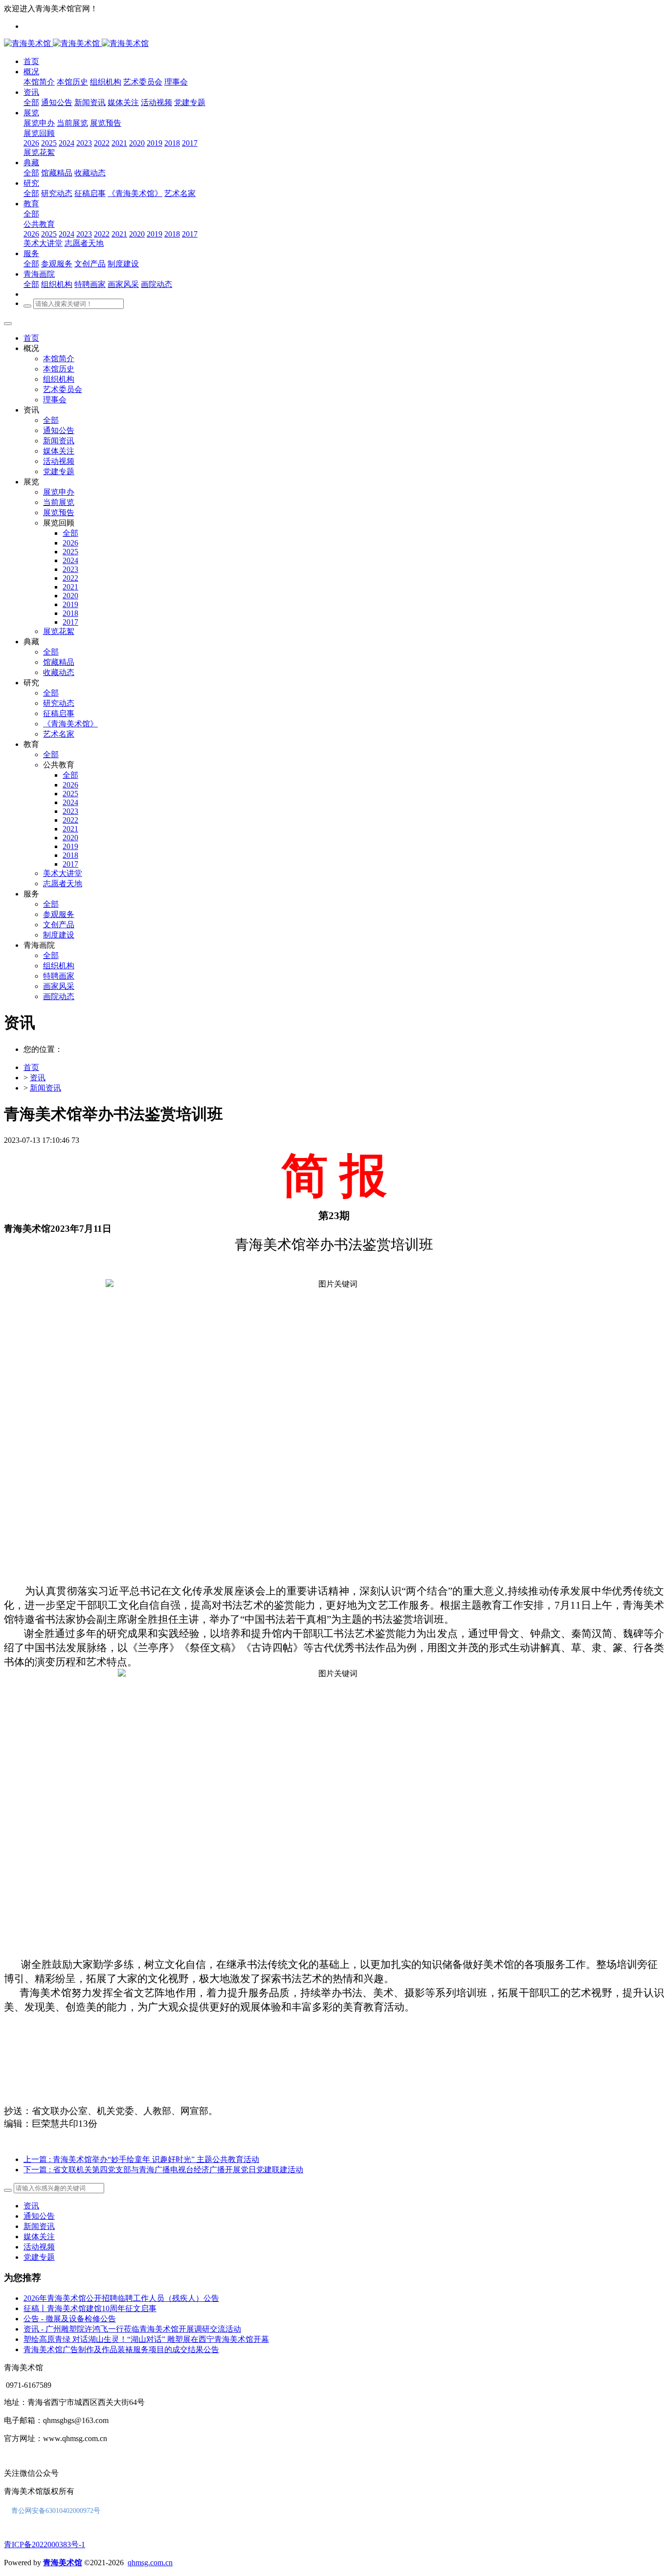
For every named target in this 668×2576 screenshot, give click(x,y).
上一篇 (141, 2159)
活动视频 (39, 2247)
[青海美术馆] (53, 43)
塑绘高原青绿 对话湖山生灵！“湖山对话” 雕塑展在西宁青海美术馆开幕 (146, 2339)
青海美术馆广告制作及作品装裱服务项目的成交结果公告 (121, 2349)
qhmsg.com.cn (150, 2563)
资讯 (38, 1078)
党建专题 (39, 2257)
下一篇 (163, 2170)
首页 (31, 338)
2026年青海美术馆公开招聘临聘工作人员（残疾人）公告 (121, 2298)
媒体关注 (39, 2237)
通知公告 (39, 2216)
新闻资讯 (45, 1088)
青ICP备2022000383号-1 (45, 2544)
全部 (31, 102)
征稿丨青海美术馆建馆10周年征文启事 (90, 2308)
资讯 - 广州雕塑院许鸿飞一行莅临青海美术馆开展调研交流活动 (132, 2329)
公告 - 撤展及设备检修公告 (70, 2319)
